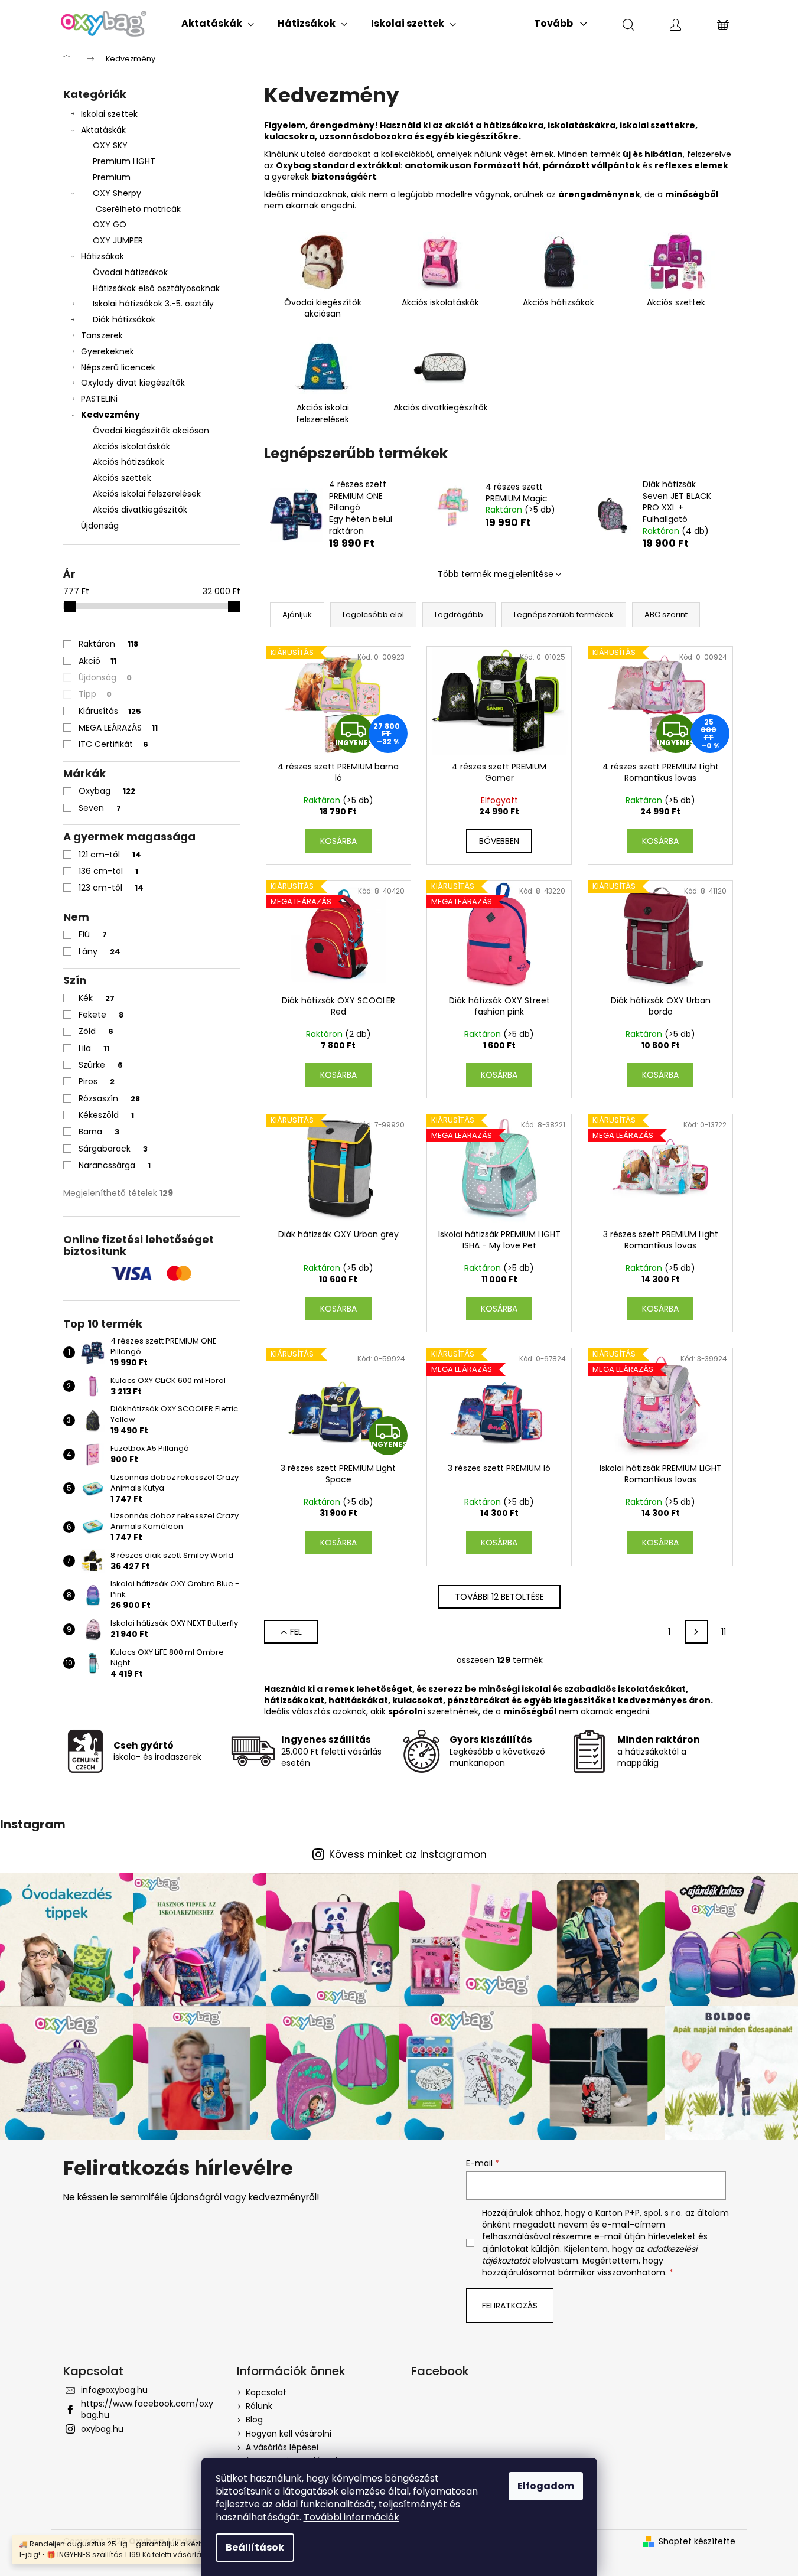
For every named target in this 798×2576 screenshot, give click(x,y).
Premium (112, 177)
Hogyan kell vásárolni (289, 2434)
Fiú (93, 934)
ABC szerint (666, 614)
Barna (99, 1132)
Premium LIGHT (124, 161)
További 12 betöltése (499, 1597)
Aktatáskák (103, 130)
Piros (97, 1081)
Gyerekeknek (108, 351)
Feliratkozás (510, 2306)
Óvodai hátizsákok (130, 272)
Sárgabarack (113, 1149)
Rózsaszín (109, 1098)
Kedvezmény (110, 415)
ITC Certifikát (113, 744)
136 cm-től (108, 871)
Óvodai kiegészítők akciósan (151, 431)
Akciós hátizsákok (128, 462)
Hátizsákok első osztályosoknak (156, 288)
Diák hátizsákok (124, 319)
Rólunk (259, 2406)
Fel (296, 1632)
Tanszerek (102, 335)
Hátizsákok (102, 256)
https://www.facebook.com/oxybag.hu (147, 2409)
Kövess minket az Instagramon (408, 1855)
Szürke (101, 1065)
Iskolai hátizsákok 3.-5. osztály (153, 304)
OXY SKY (110, 145)
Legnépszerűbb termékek (564, 614)
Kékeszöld (106, 1115)
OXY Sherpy (117, 193)
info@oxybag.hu (114, 2390)
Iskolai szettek (109, 114)
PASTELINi (99, 399)
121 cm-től (110, 855)
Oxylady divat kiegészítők (133, 383)
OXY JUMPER (118, 240)
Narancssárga (115, 1165)
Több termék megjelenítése (496, 574)
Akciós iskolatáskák (131, 446)
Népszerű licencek (118, 367)
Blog (254, 2420)
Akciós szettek (122, 478)
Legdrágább (459, 614)
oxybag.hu (102, 2429)
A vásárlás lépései (282, 2447)
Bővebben (499, 841)
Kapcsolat (266, 2392)
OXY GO (110, 224)
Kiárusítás (110, 711)
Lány (100, 951)
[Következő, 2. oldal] (696, 1632)
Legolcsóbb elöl (373, 614)
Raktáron (108, 644)
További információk (351, 2517)
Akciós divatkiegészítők (140, 510)
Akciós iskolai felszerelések (147, 494)
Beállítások (255, 2547)
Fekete (101, 1015)
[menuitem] (218, 24)
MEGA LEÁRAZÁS (118, 728)
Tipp (95, 694)
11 (724, 1632)
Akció (97, 661)
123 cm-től (111, 888)
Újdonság (100, 526)
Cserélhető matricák (138, 209)
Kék (97, 998)
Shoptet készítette (697, 2541)
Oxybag (107, 791)
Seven (100, 808)
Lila (94, 1048)
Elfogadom (546, 2486)
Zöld (96, 1031)
